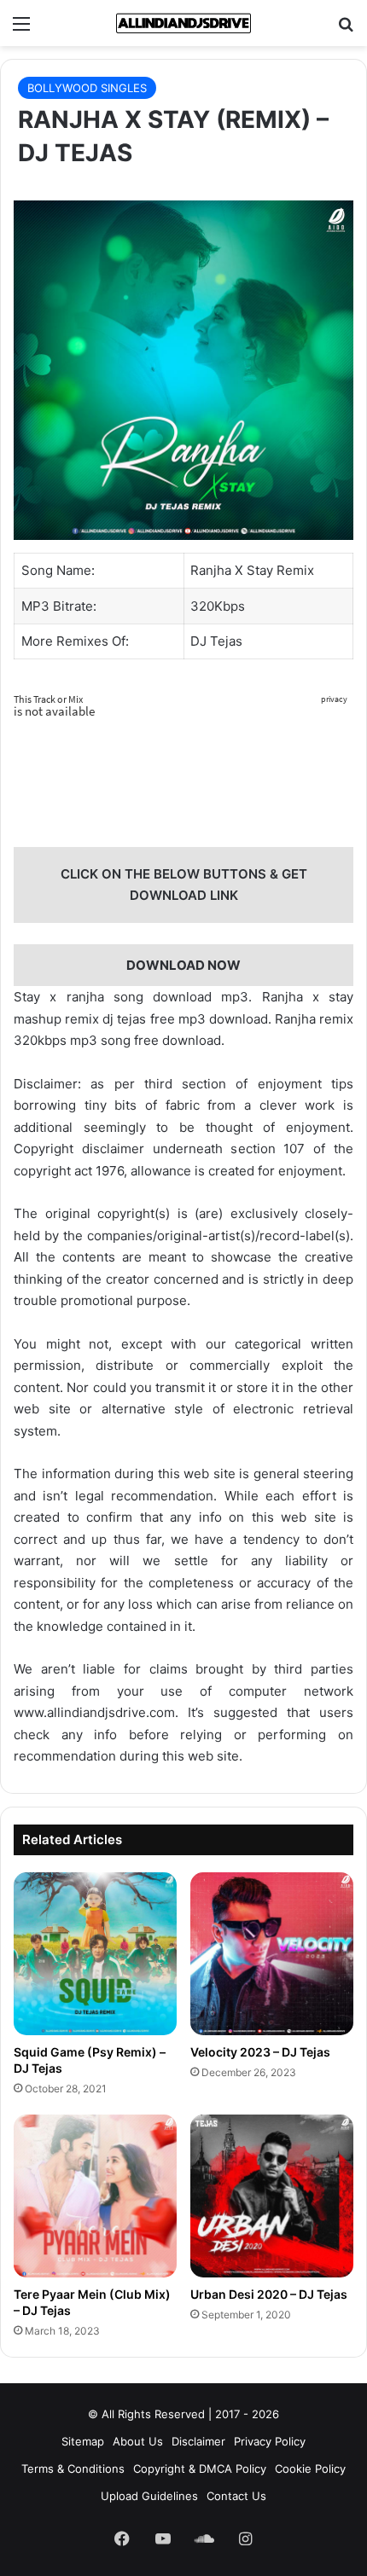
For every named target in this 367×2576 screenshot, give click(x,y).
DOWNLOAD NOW (183, 965)
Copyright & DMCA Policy (200, 2469)
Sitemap (83, 2441)
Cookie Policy (310, 2469)
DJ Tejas (216, 641)
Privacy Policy (270, 2441)
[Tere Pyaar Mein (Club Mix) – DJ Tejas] (95, 2196)
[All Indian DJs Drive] (183, 23)
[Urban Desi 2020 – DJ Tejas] (272, 2196)
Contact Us (236, 2496)
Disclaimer (198, 2441)
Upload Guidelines (149, 2496)
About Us (138, 2441)
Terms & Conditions (73, 2469)
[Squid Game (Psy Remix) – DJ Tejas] (95, 1954)
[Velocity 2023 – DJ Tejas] (272, 1954)
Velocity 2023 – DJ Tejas (260, 2052)
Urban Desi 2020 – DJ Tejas (269, 2294)
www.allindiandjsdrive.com (94, 1712)
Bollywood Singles (87, 88)
